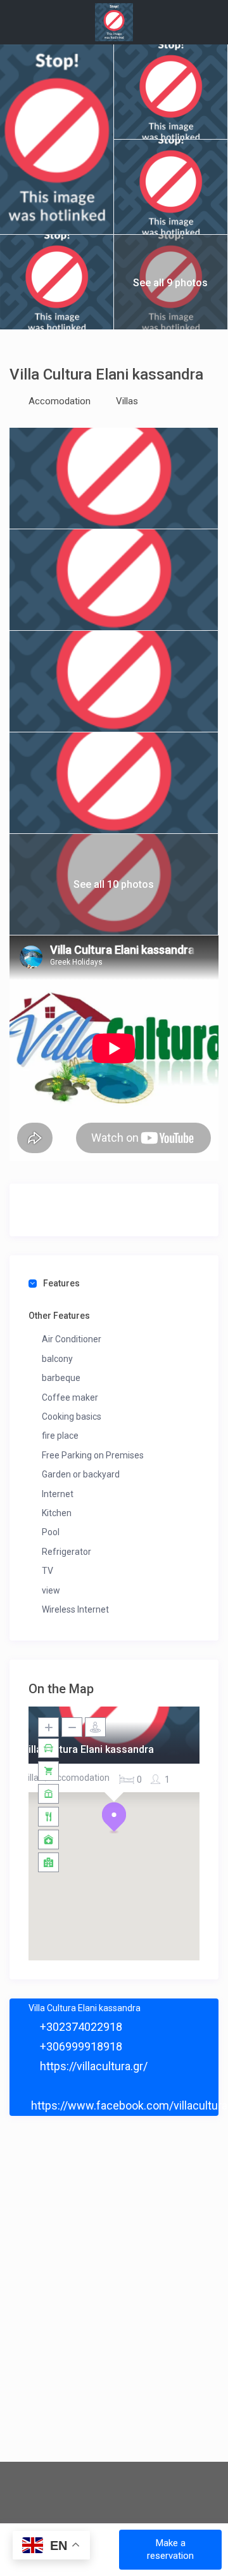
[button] (114, 1818)
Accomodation (60, 401)
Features (61, 1283)
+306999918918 (80, 2046)
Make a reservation (170, 2549)
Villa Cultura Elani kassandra (88, 1749)
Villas (127, 401)
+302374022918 (80, 2027)
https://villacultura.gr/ (92, 2066)
